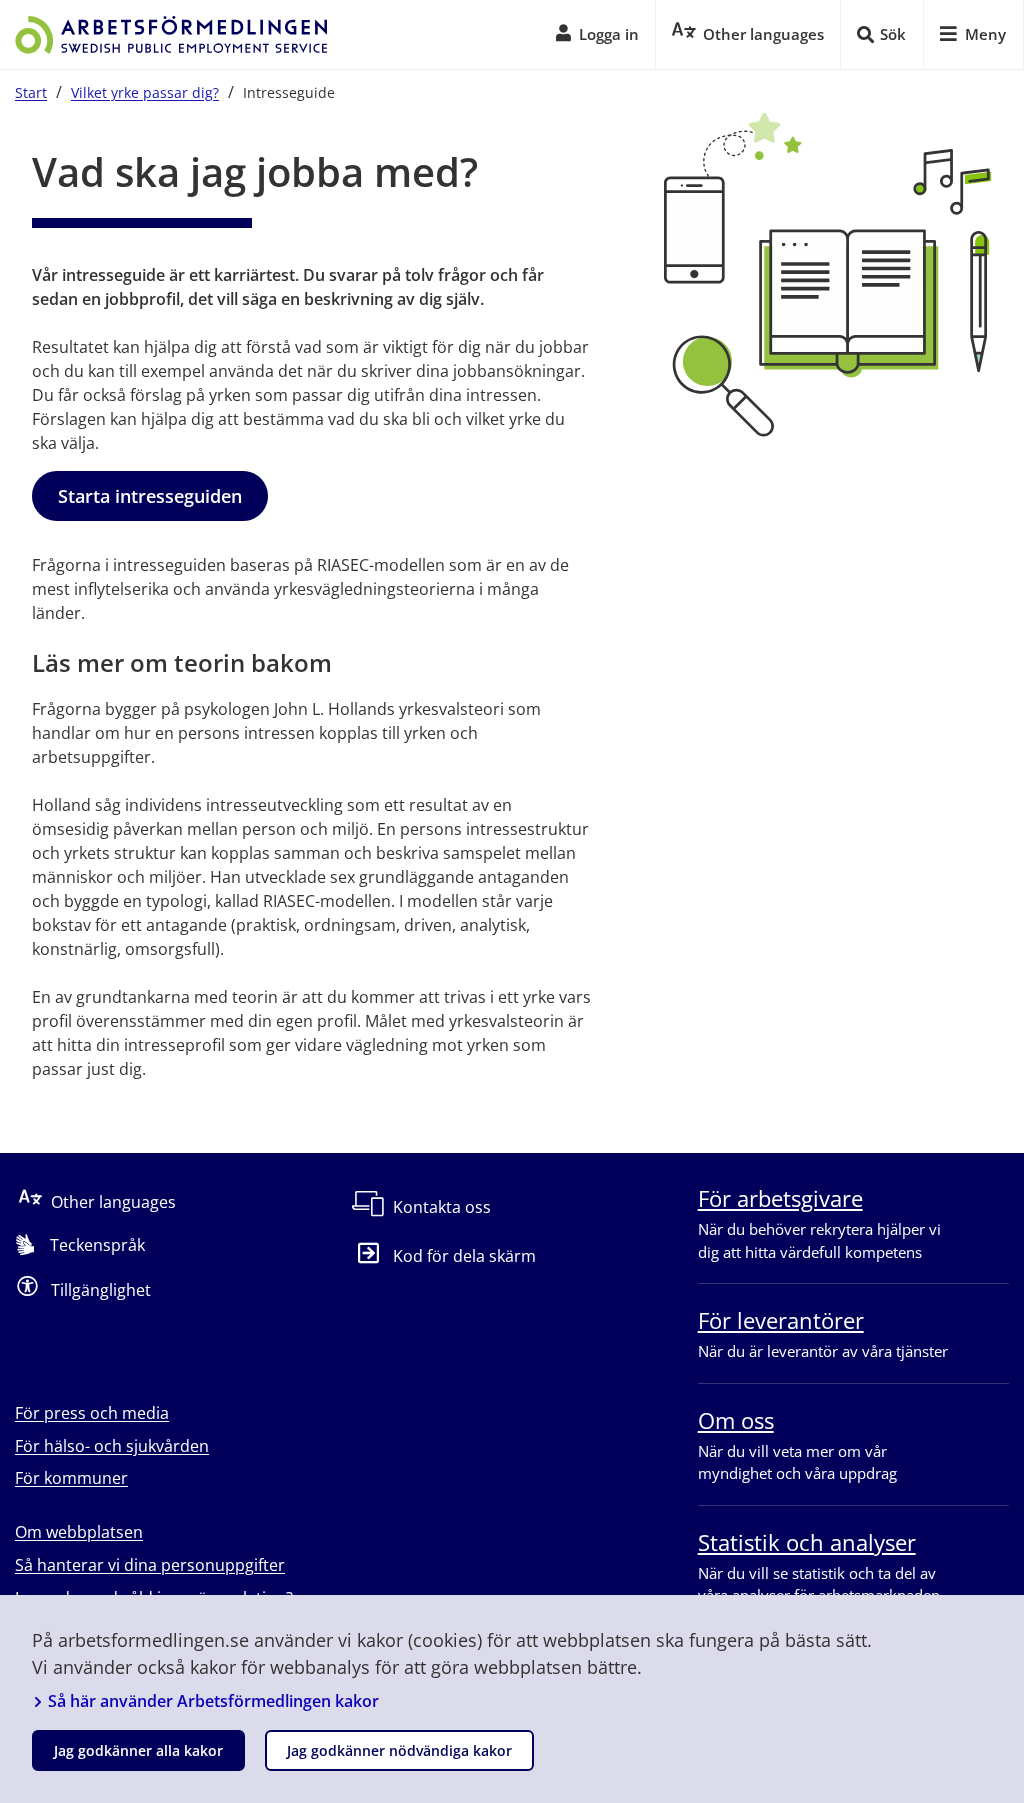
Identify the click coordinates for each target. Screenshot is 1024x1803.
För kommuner (71, 1478)
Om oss (736, 1420)
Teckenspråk (97, 1245)
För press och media (92, 1413)
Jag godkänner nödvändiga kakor (399, 1750)
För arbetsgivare (780, 1198)
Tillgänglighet (101, 1290)
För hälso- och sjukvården (112, 1446)
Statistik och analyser (807, 1542)
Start (31, 92)
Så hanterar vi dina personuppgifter (150, 1565)
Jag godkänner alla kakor (138, 1750)
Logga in (609, 34)
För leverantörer (781, 1320)
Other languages (113, 1202)
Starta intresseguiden (150, 496)
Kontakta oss (442, 1207)
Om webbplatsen (79, 1532)
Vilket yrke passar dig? (145, 92)
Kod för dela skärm (464, 1256)
